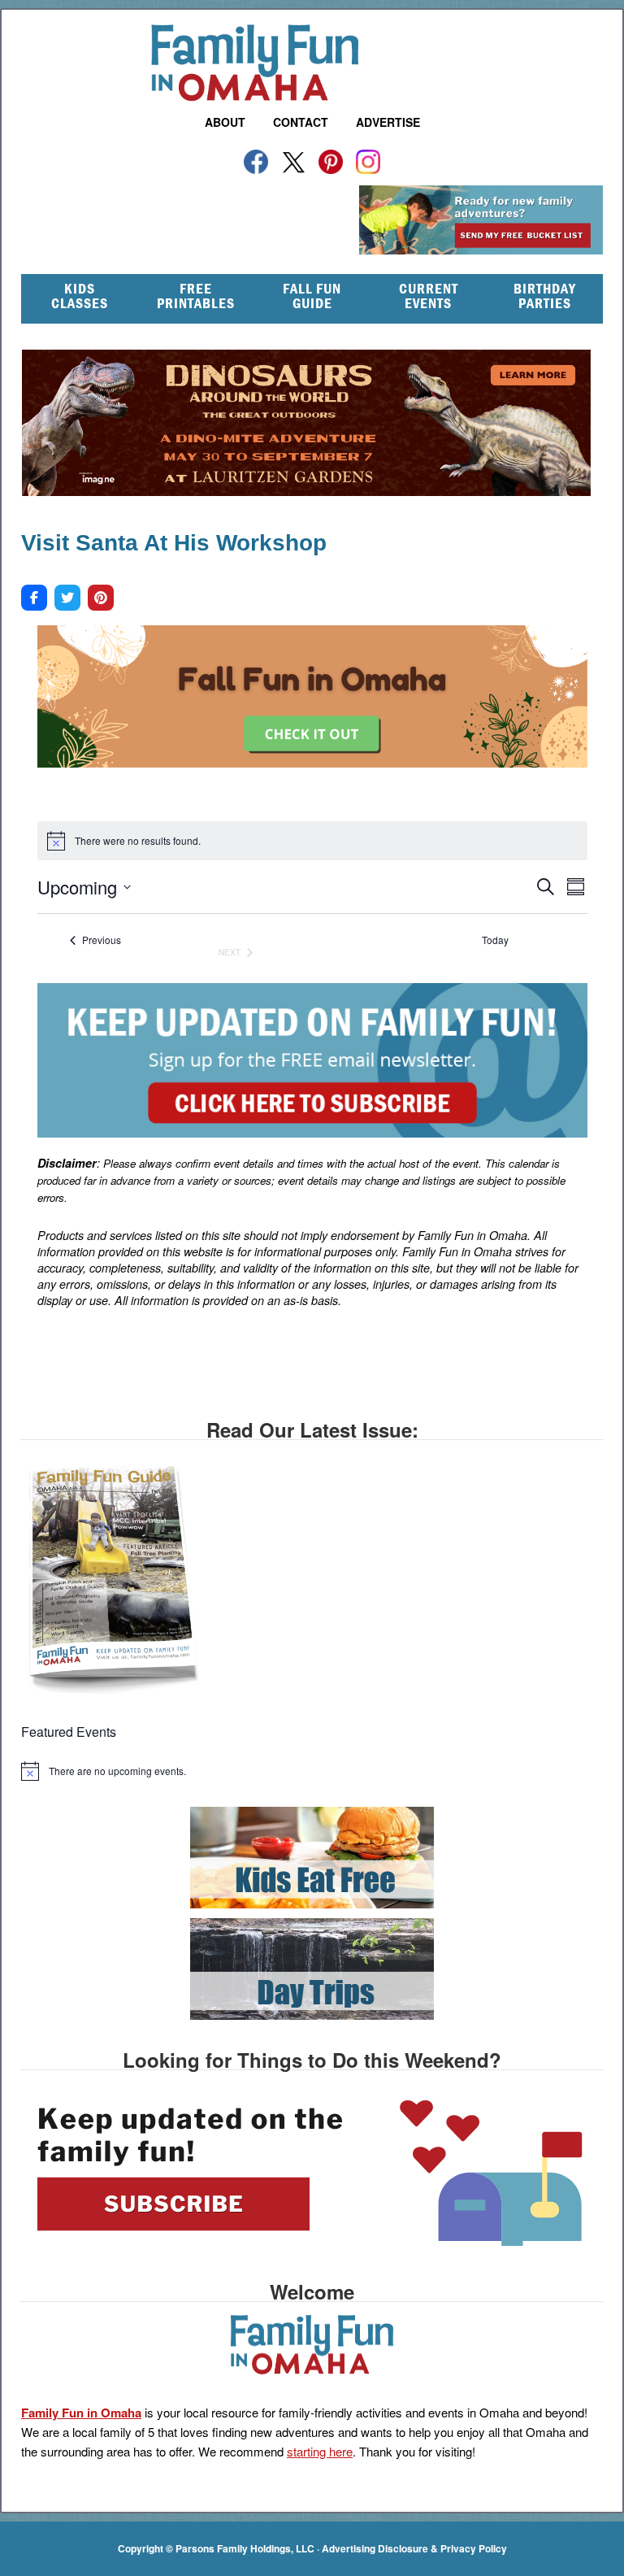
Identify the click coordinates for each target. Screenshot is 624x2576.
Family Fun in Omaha (312, 63)
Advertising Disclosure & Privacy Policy (414, 2548)
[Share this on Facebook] (34, 598)
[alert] (312, 1771)
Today (495, 940)
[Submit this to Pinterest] (101, 598)
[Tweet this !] (67, 598)
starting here (320, 2451)
